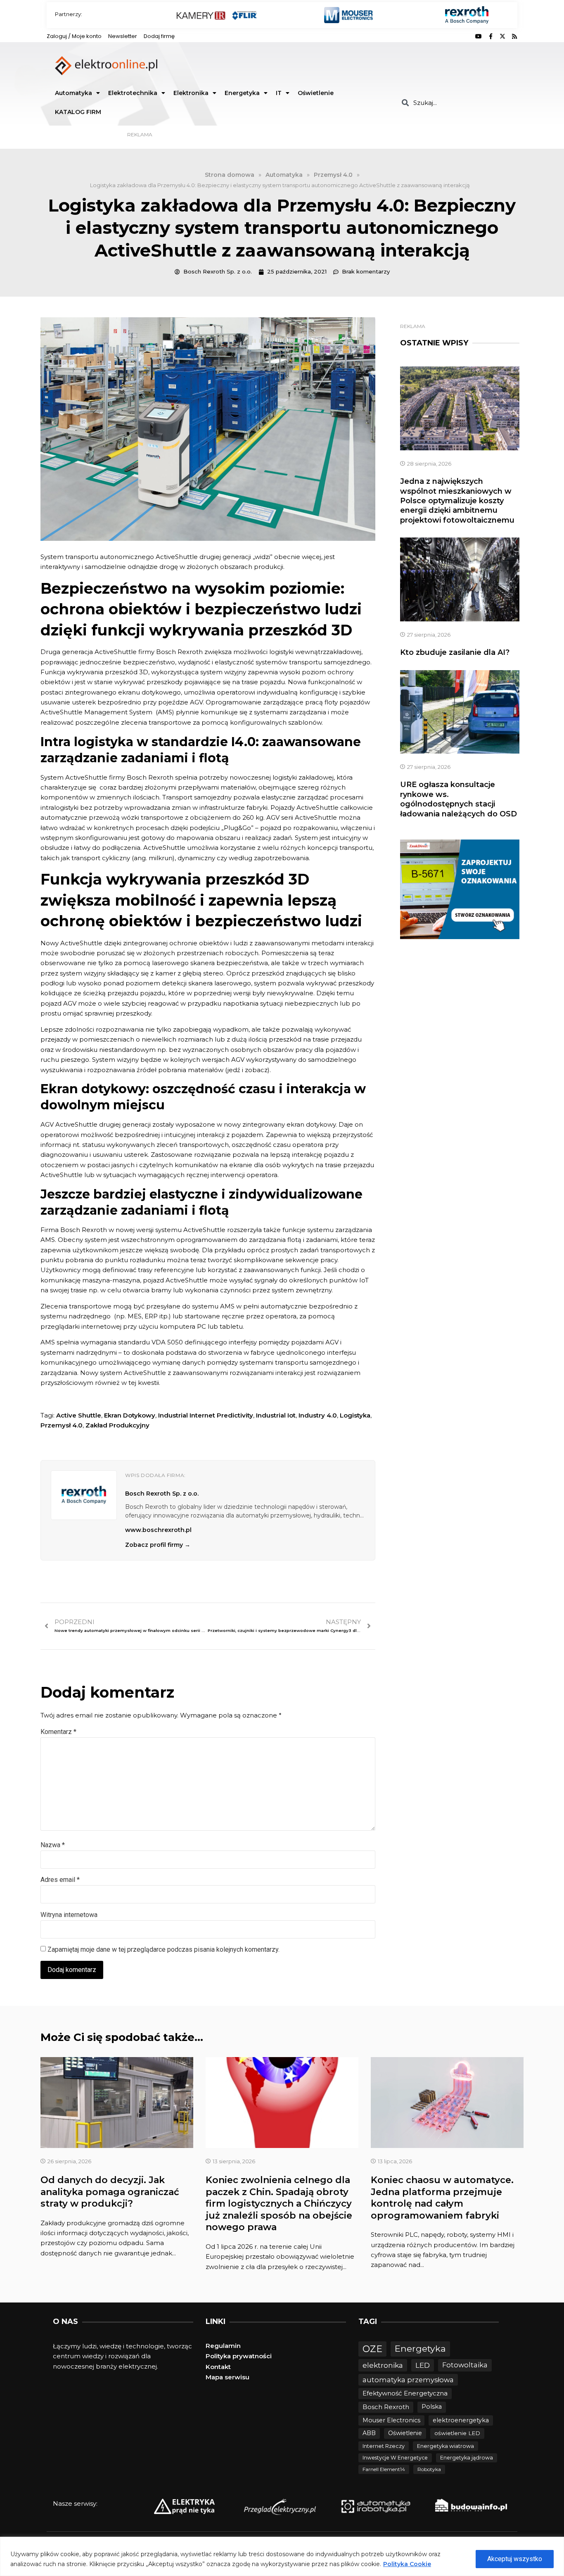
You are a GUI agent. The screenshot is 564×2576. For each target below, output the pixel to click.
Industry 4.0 (318, 1415)
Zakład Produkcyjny (117, 1425)
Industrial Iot (276, 1415)
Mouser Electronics (391, 2420)
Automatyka (73, 93)
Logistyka (355, 1415)
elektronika (383, 2365)
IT (279, 93)
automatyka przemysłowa (408, 2380)
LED (423, 2365)
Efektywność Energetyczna (405, 2393)
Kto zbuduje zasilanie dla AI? (455, 652)
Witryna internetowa (69, 1915)
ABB (369, 2433)
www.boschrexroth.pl (158, 1530)
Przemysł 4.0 (62, 1425)
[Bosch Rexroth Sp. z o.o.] (84, 1495)
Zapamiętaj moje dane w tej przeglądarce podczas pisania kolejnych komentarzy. (164, 1949)
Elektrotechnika (133, 93)
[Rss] (514, 36)
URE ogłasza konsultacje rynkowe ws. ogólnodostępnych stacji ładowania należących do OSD (459, 799)
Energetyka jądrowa (467, 2458)
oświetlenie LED (457, 2433)
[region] (282, 2556)
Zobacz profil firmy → (158, 1545)
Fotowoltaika (465, 2365)
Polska (432, 2407)
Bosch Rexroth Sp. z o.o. (162, 1494)
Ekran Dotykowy (130, 1415)
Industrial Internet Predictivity (206, 1415)
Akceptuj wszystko (515, 2559)
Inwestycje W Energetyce (395, 2458)
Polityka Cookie (407, 2564)
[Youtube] (479, 36)
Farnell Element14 (384, 2469)
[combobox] (456, 103)
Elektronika (191, 93)
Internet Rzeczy (384, 2446)
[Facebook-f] (491, 36)
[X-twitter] (502, 36)
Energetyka (242, 93)
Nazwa (53, 1845)
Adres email (60, 1880)
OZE (372, 2349)
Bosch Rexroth (386, 2407)
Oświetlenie (316, 93)
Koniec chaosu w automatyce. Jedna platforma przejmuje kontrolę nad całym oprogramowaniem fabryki (442, 2198)
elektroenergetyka (461, 2420)
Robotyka (429, 2469)
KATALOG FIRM (78, 112)
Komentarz (58, 1732)
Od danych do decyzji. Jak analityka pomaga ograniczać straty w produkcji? (110, 2192)
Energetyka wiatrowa (446, 2446)
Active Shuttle (79, 1415)
